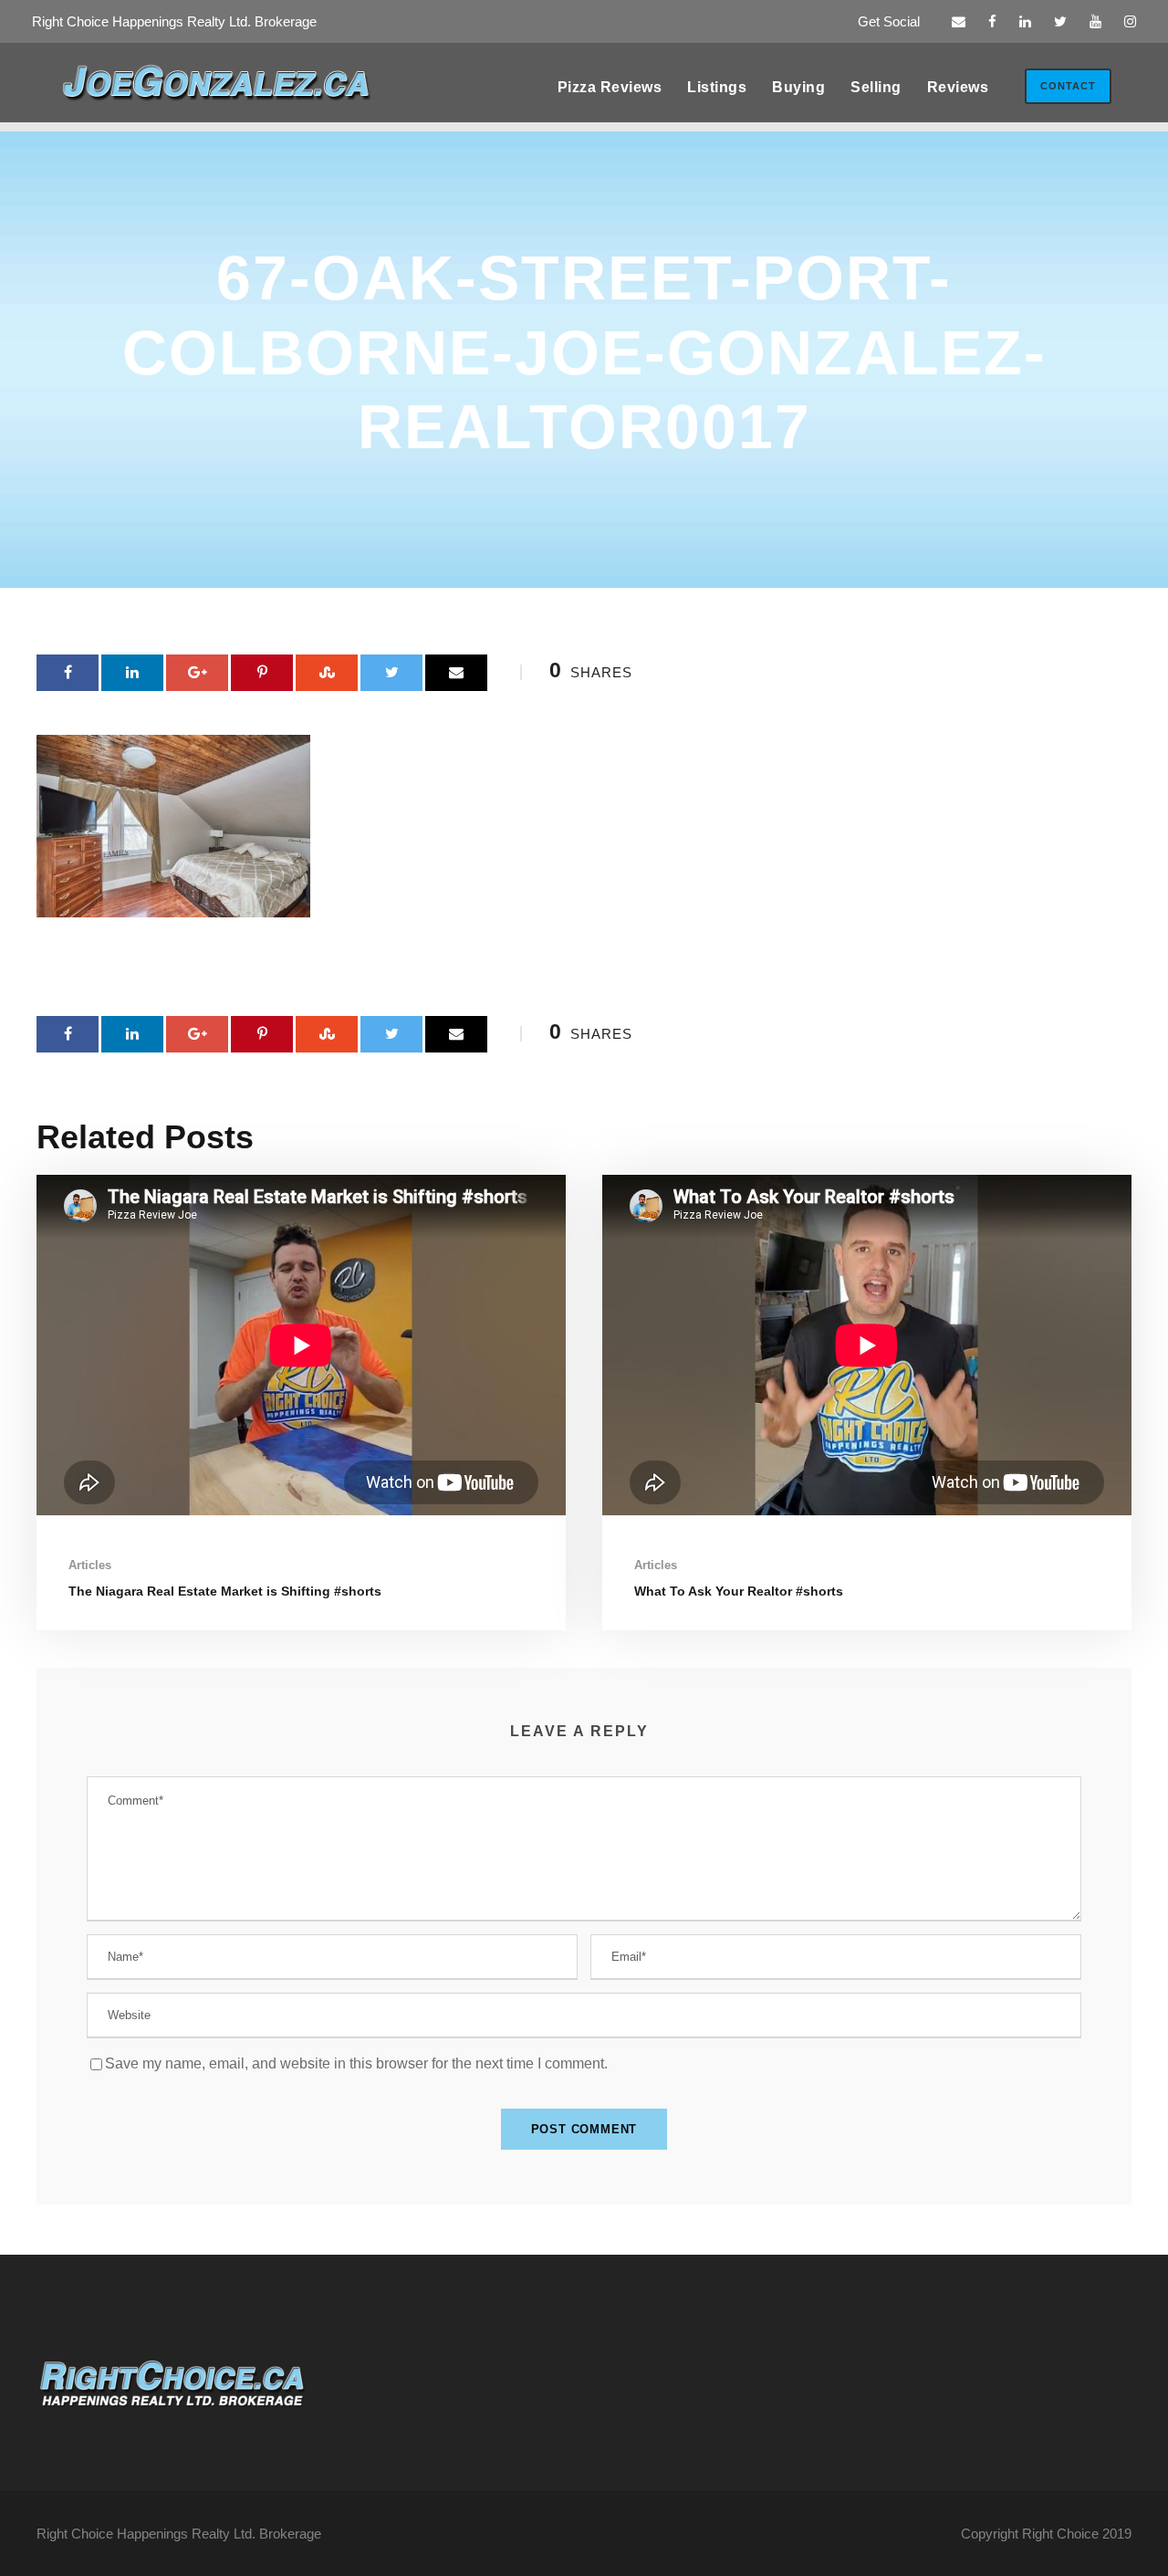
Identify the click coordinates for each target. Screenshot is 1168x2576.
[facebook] (992, 21)
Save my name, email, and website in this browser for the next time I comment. (356, 2063)
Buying (798, 87)
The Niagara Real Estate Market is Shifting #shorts (225, 1591)
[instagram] (1130, 21)
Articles (90, 1565)
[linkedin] (1025, 21)
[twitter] (1060, 21)
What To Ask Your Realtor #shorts (739, 1591)
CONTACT (1068, 86)
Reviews (958, 87)
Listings (717, 87)
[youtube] (1095, 21)
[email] (959, 21)
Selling (876, 87)
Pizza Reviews (610, 87)
